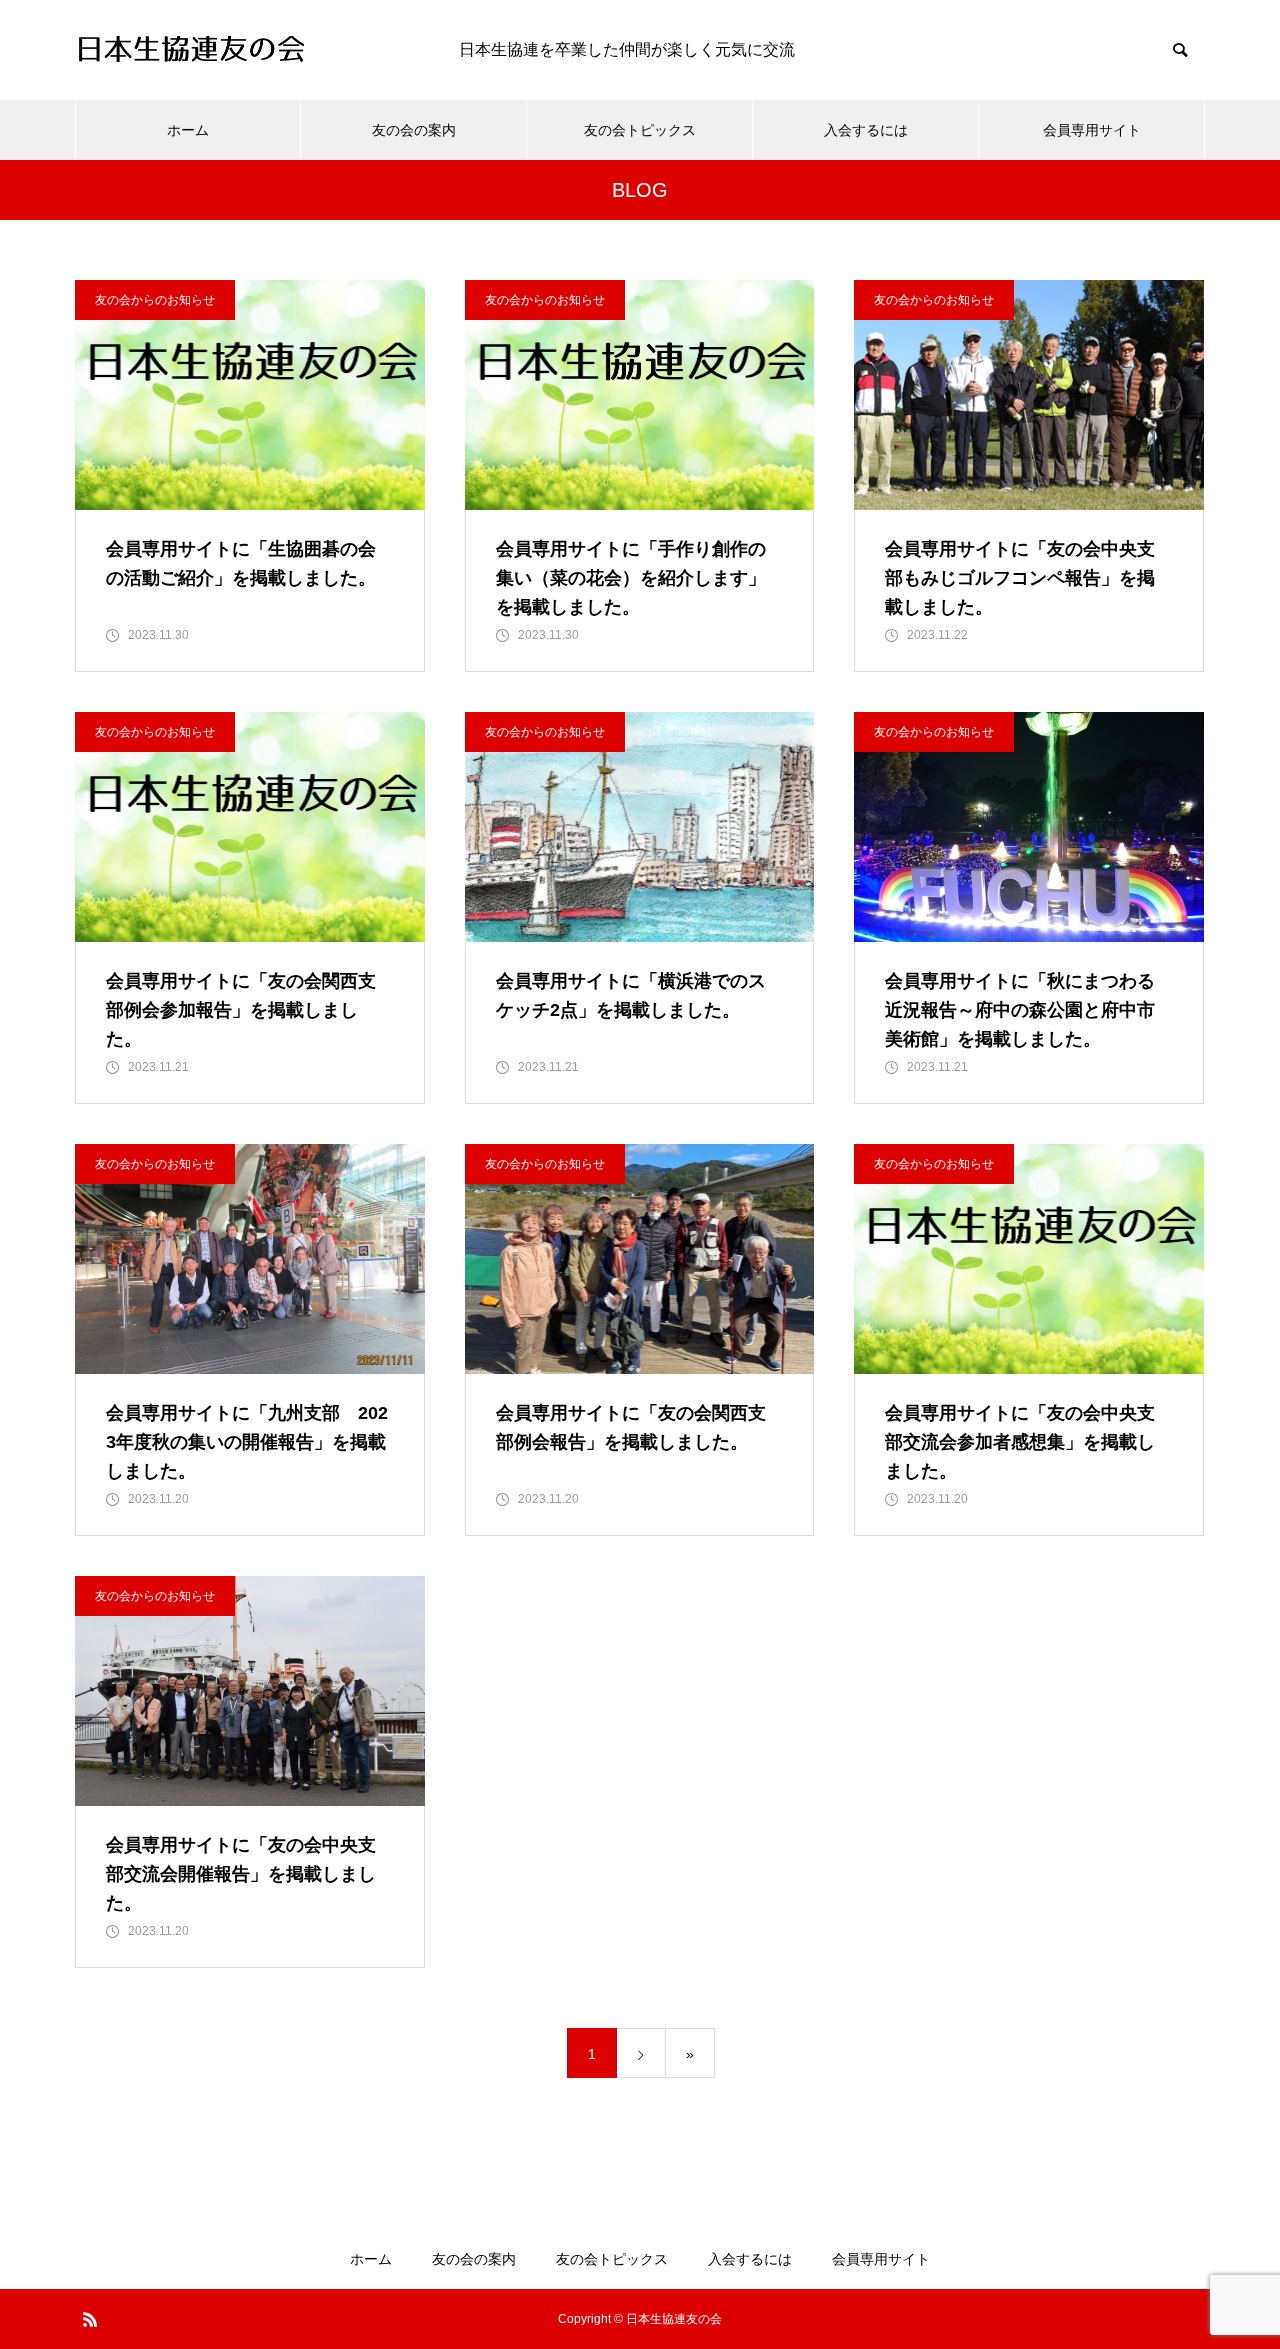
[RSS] (90, 2319)
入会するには (866, 130)
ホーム (188, 130)
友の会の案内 (414, 130)
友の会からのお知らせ (155, 300)
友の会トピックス (640, 130)
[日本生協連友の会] (247, 50)
